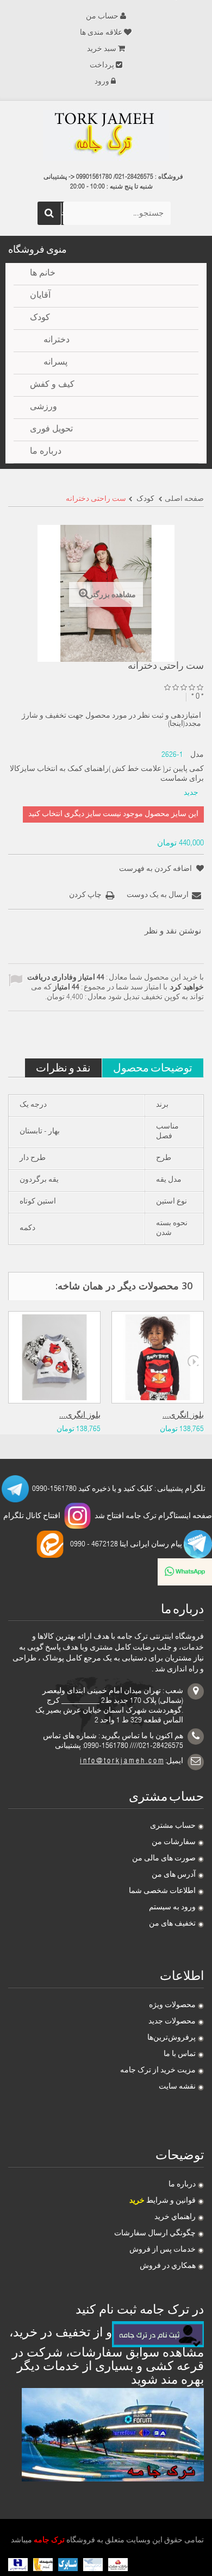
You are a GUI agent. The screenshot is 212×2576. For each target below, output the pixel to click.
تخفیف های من (172, 1924)
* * (198, 697)
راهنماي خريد (175, 2217)
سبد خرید (102, 49)
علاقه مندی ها (101, 33)
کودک (40, 318)
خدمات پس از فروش (163, 2250)
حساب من (102, 17)
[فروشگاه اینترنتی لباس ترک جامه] (106, 135)
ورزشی (43, 408)
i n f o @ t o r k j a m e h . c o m (122, 1762)
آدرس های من (174, 1875)
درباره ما (182, 2185)
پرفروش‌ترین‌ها (172, 2038)
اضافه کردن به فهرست (156, 869)
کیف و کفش (52, 385)
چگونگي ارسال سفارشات (155, 2234)
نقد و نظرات (63, 1067)
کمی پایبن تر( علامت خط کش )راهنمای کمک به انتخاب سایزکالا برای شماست (107, 774)
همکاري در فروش (168, 2266)
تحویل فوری (51, 430)
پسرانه (55, 363)
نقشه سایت (177, 2087)
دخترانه (57, 341)
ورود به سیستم (172, 1908)
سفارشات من (174, 1842)
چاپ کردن (85, 895)
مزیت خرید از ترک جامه (158, 2071)
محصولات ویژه (172, 2005)
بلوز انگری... (80, 1416)
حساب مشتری (173, 1826)
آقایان (40, 296)
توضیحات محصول (153, 1067)
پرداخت (102, 66)
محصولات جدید (172, 2022)
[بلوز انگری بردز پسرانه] (158, 1357)
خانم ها (43, 274)
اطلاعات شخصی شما (162, 1891)
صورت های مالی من (164, 1859)
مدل (197, 755)
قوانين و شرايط (163, 2201)
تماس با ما (180, 2054)
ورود (102, 82)
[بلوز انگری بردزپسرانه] (54, 1357)
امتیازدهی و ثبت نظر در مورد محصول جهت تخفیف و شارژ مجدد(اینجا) (111, 720)
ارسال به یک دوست (158, 895)
